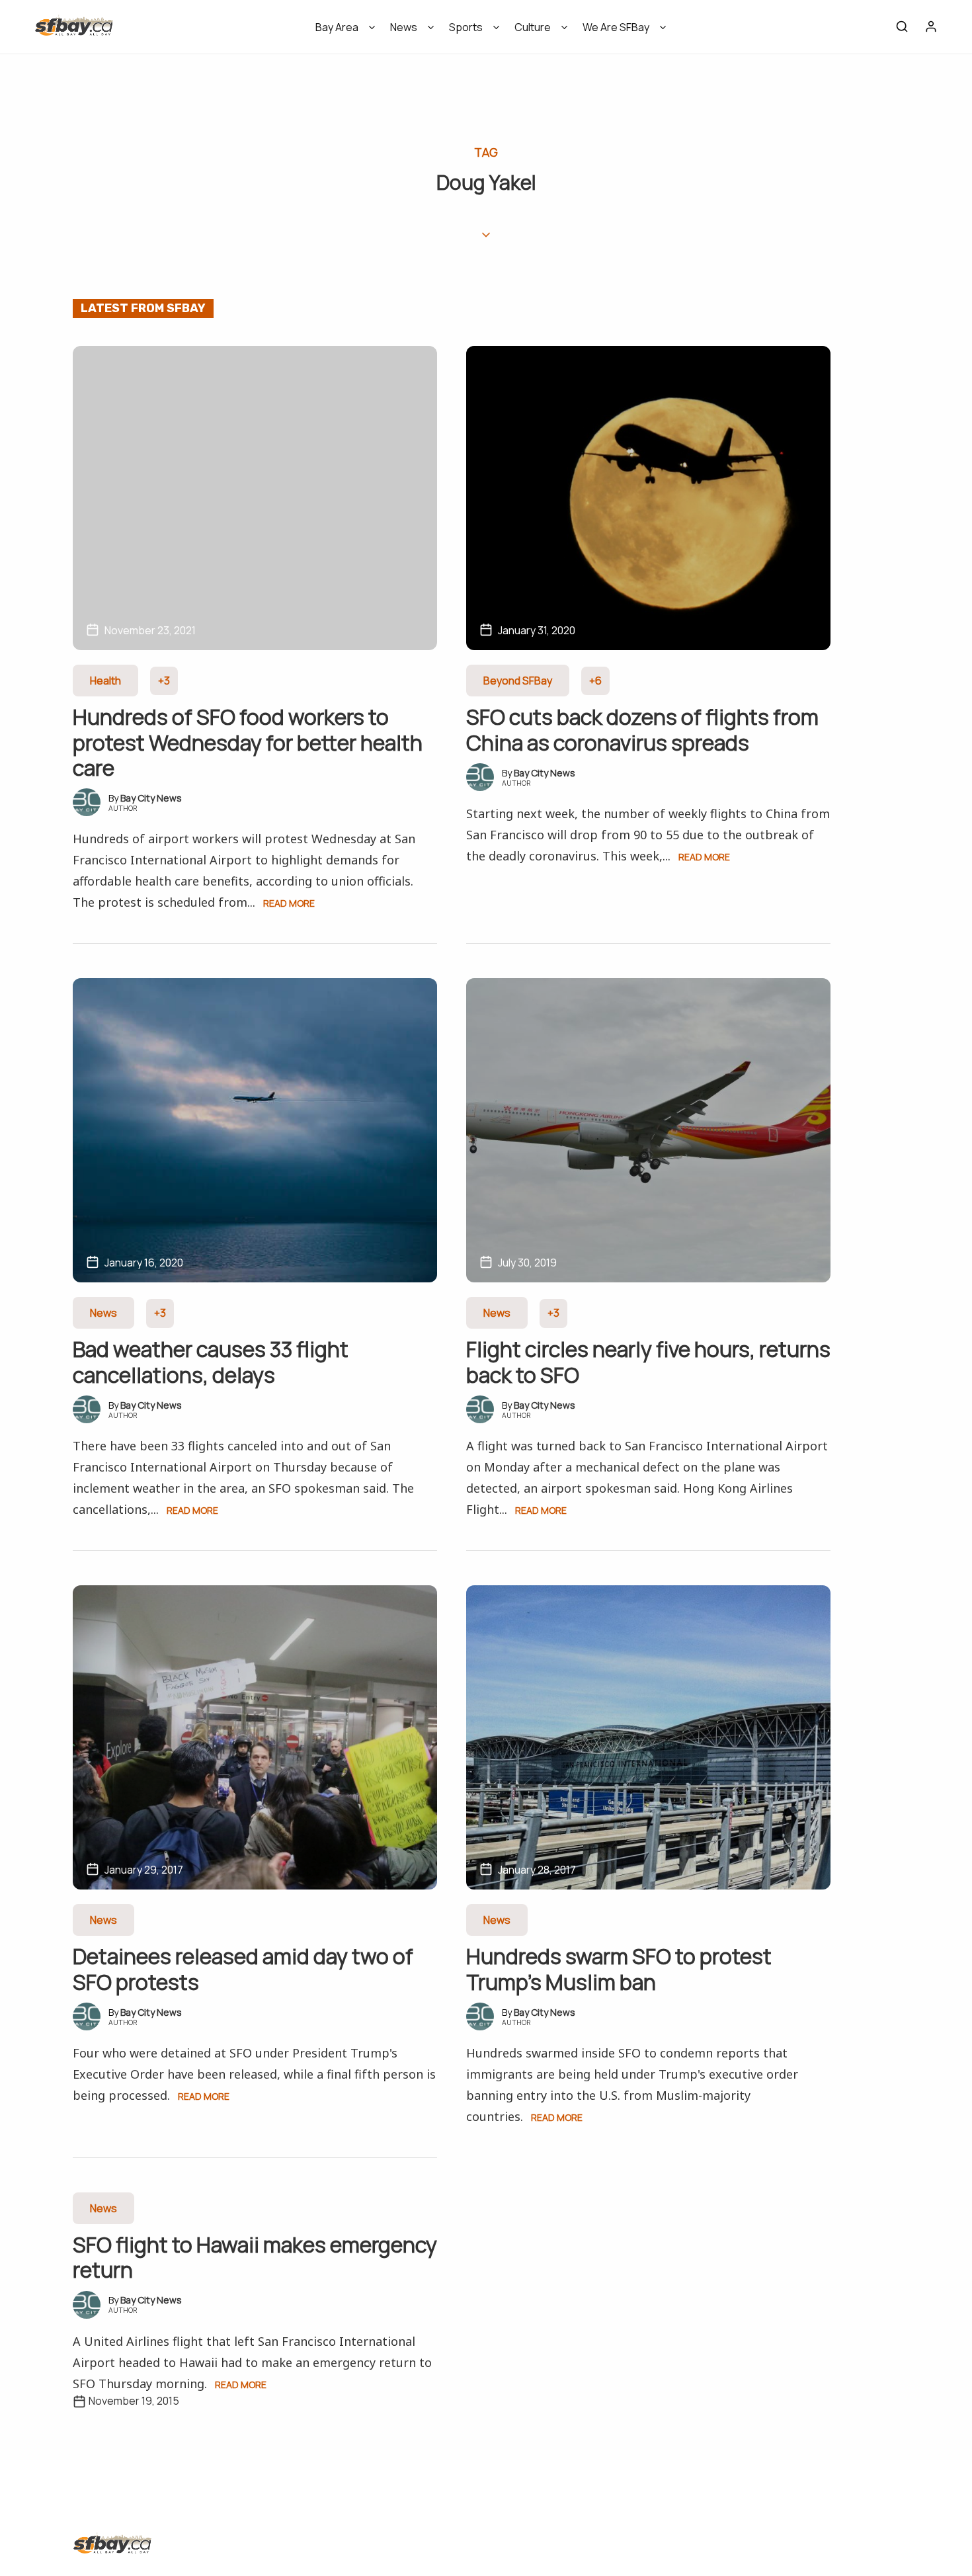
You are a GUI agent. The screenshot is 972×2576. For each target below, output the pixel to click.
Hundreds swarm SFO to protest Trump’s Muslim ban (619, 1969)
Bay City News (151, 798)
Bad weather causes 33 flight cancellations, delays (211, 1362)
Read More (289, 903)
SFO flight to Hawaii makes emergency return (255, 2257)
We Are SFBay (616, 27)
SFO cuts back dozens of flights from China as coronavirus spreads (642, 729)
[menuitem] (341, 31)
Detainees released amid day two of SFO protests (243, 1969)
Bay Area (337, 27)
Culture (533, 27)
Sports (466, 27)
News (404, 27)
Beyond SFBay (518, 681)
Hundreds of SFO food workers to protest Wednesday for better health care (248, 742)
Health (105, 681)
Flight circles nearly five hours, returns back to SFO (648, 1362)
